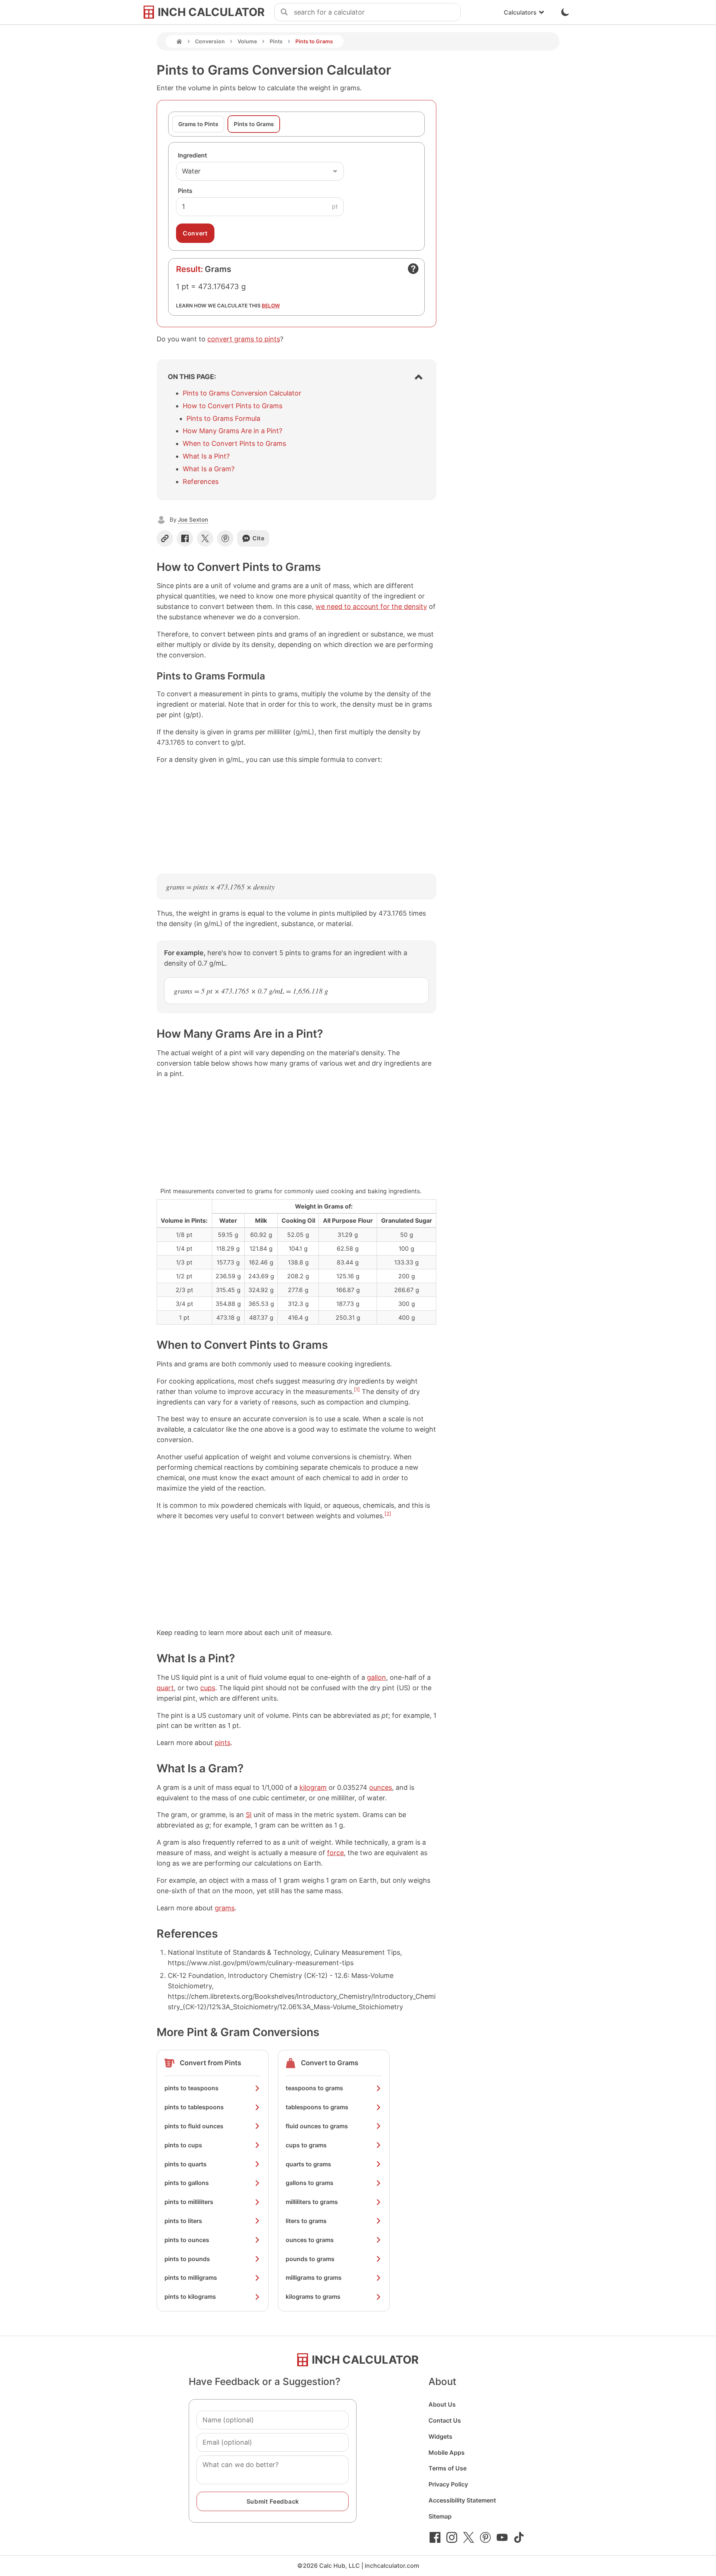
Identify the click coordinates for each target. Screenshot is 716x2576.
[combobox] (377, 12)
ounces (381, 1787)
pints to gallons (187, 2183)
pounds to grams (310, 2259)
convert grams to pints (244, 339)
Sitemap (440, 2516)
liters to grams (306, 2221)
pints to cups (183, 2145)
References (201, 482)
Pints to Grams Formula (223, 418)
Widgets (440, 2436)
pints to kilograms (190, 2297)
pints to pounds (187, 2259)
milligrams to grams (314, 2278)
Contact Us (445, 2420)
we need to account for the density (371, 607)
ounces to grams (310, 2240)
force (335, 1853)
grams (225, 1908)
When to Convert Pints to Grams (234, 443)
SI (249, 1815)
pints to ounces (187, 2240)
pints (223, 1743)
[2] (388, 1514)
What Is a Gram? (209, 469)
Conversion (210, 41)
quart (165, 1688)
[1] (357, 1389)
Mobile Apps (447, 2452)
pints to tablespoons (194, 2107)
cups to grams (306, 2145)
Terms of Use (447, 2468)
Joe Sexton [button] (193, 520)
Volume (247, 41)
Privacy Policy (448, 2484)
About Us (442, 2404)
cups (208, 1688)
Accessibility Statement (462, 2500)
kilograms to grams (313, 2297)
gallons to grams (310, 2183)
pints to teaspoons (191, 2088)
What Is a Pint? (206, 456)
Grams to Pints (198, 124)
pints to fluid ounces (194, 2126)
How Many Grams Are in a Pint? (233, 431)
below (271, 306)
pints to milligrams (191, 2278)
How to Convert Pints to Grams (233, 406)
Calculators (520, 12)
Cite (259, 538)
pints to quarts (186, 2164)
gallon (376, 1677)
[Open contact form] (413, 269)
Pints (276, 41)
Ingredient (192, 155)
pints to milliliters (189, 2202)
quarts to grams (308, 2164)
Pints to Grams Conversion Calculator (242, 393)
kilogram (313, 1787)
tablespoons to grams (317, 2107)
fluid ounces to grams (317, 2126)
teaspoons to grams (314, 2088)
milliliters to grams (312, 2202)
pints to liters (183, 2221)
